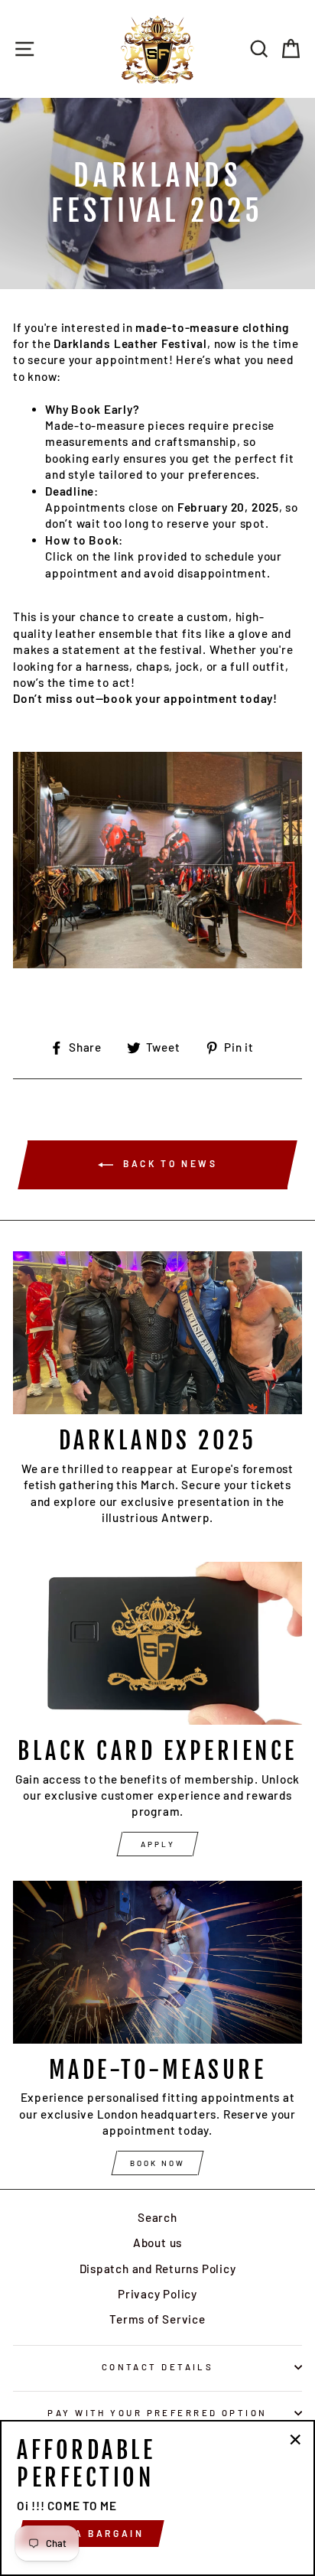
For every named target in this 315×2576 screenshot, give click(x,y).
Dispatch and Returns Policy (158, 2269)
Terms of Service (157, 2319)
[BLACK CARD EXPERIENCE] (157, 1643)
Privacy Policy (157, 2294)
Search (157, 2217)
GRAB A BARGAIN (91, 2533)
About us (157, 2243)
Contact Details (158, 2367)
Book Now (157, 2163)
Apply (158, 1844)
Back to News (169, 1163)
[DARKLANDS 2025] (157, 1333)
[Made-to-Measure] (157, 1962)
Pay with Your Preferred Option (157, 2413)
